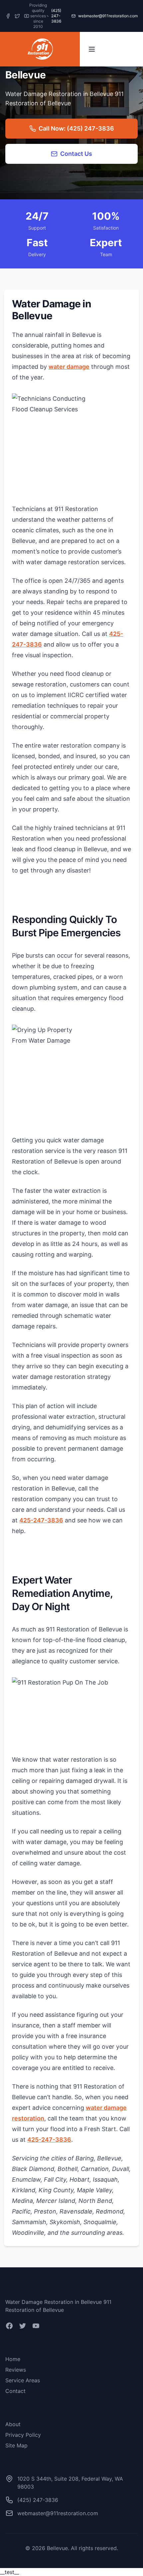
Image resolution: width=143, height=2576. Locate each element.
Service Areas (23, 2380)
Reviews (16, 2370)
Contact (15, 2391)
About (13, 2424)
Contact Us (76, 154)
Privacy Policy (23, 2435)
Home (13, 2359)
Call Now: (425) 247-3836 (76, 128)
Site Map (16, 2445)
